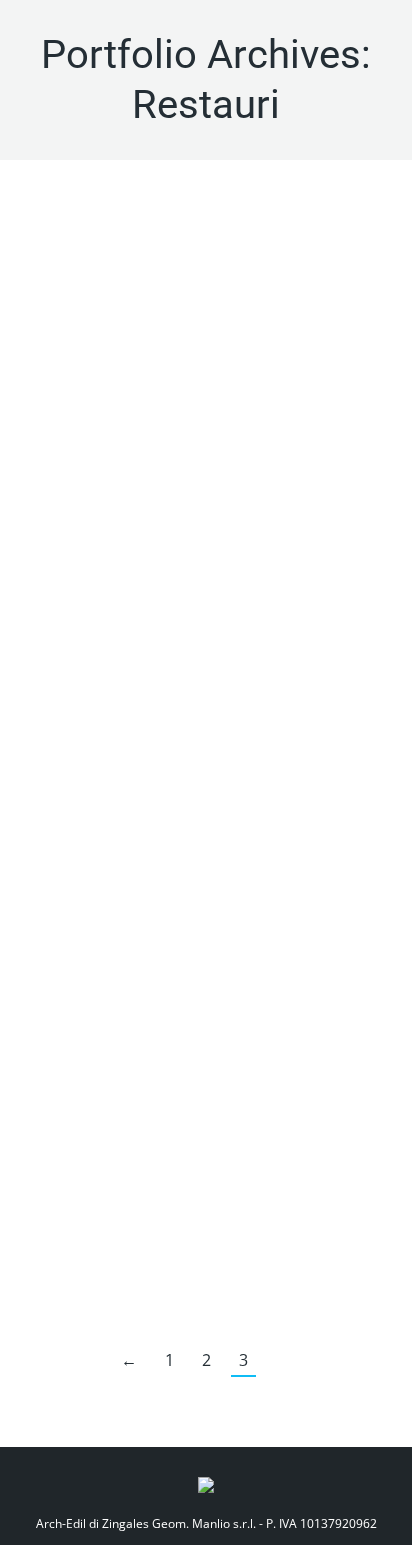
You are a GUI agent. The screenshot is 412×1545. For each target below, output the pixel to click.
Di (317, 628)
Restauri (247, 628)
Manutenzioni (180, 628)
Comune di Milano (85, 628)
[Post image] (206, 377)
